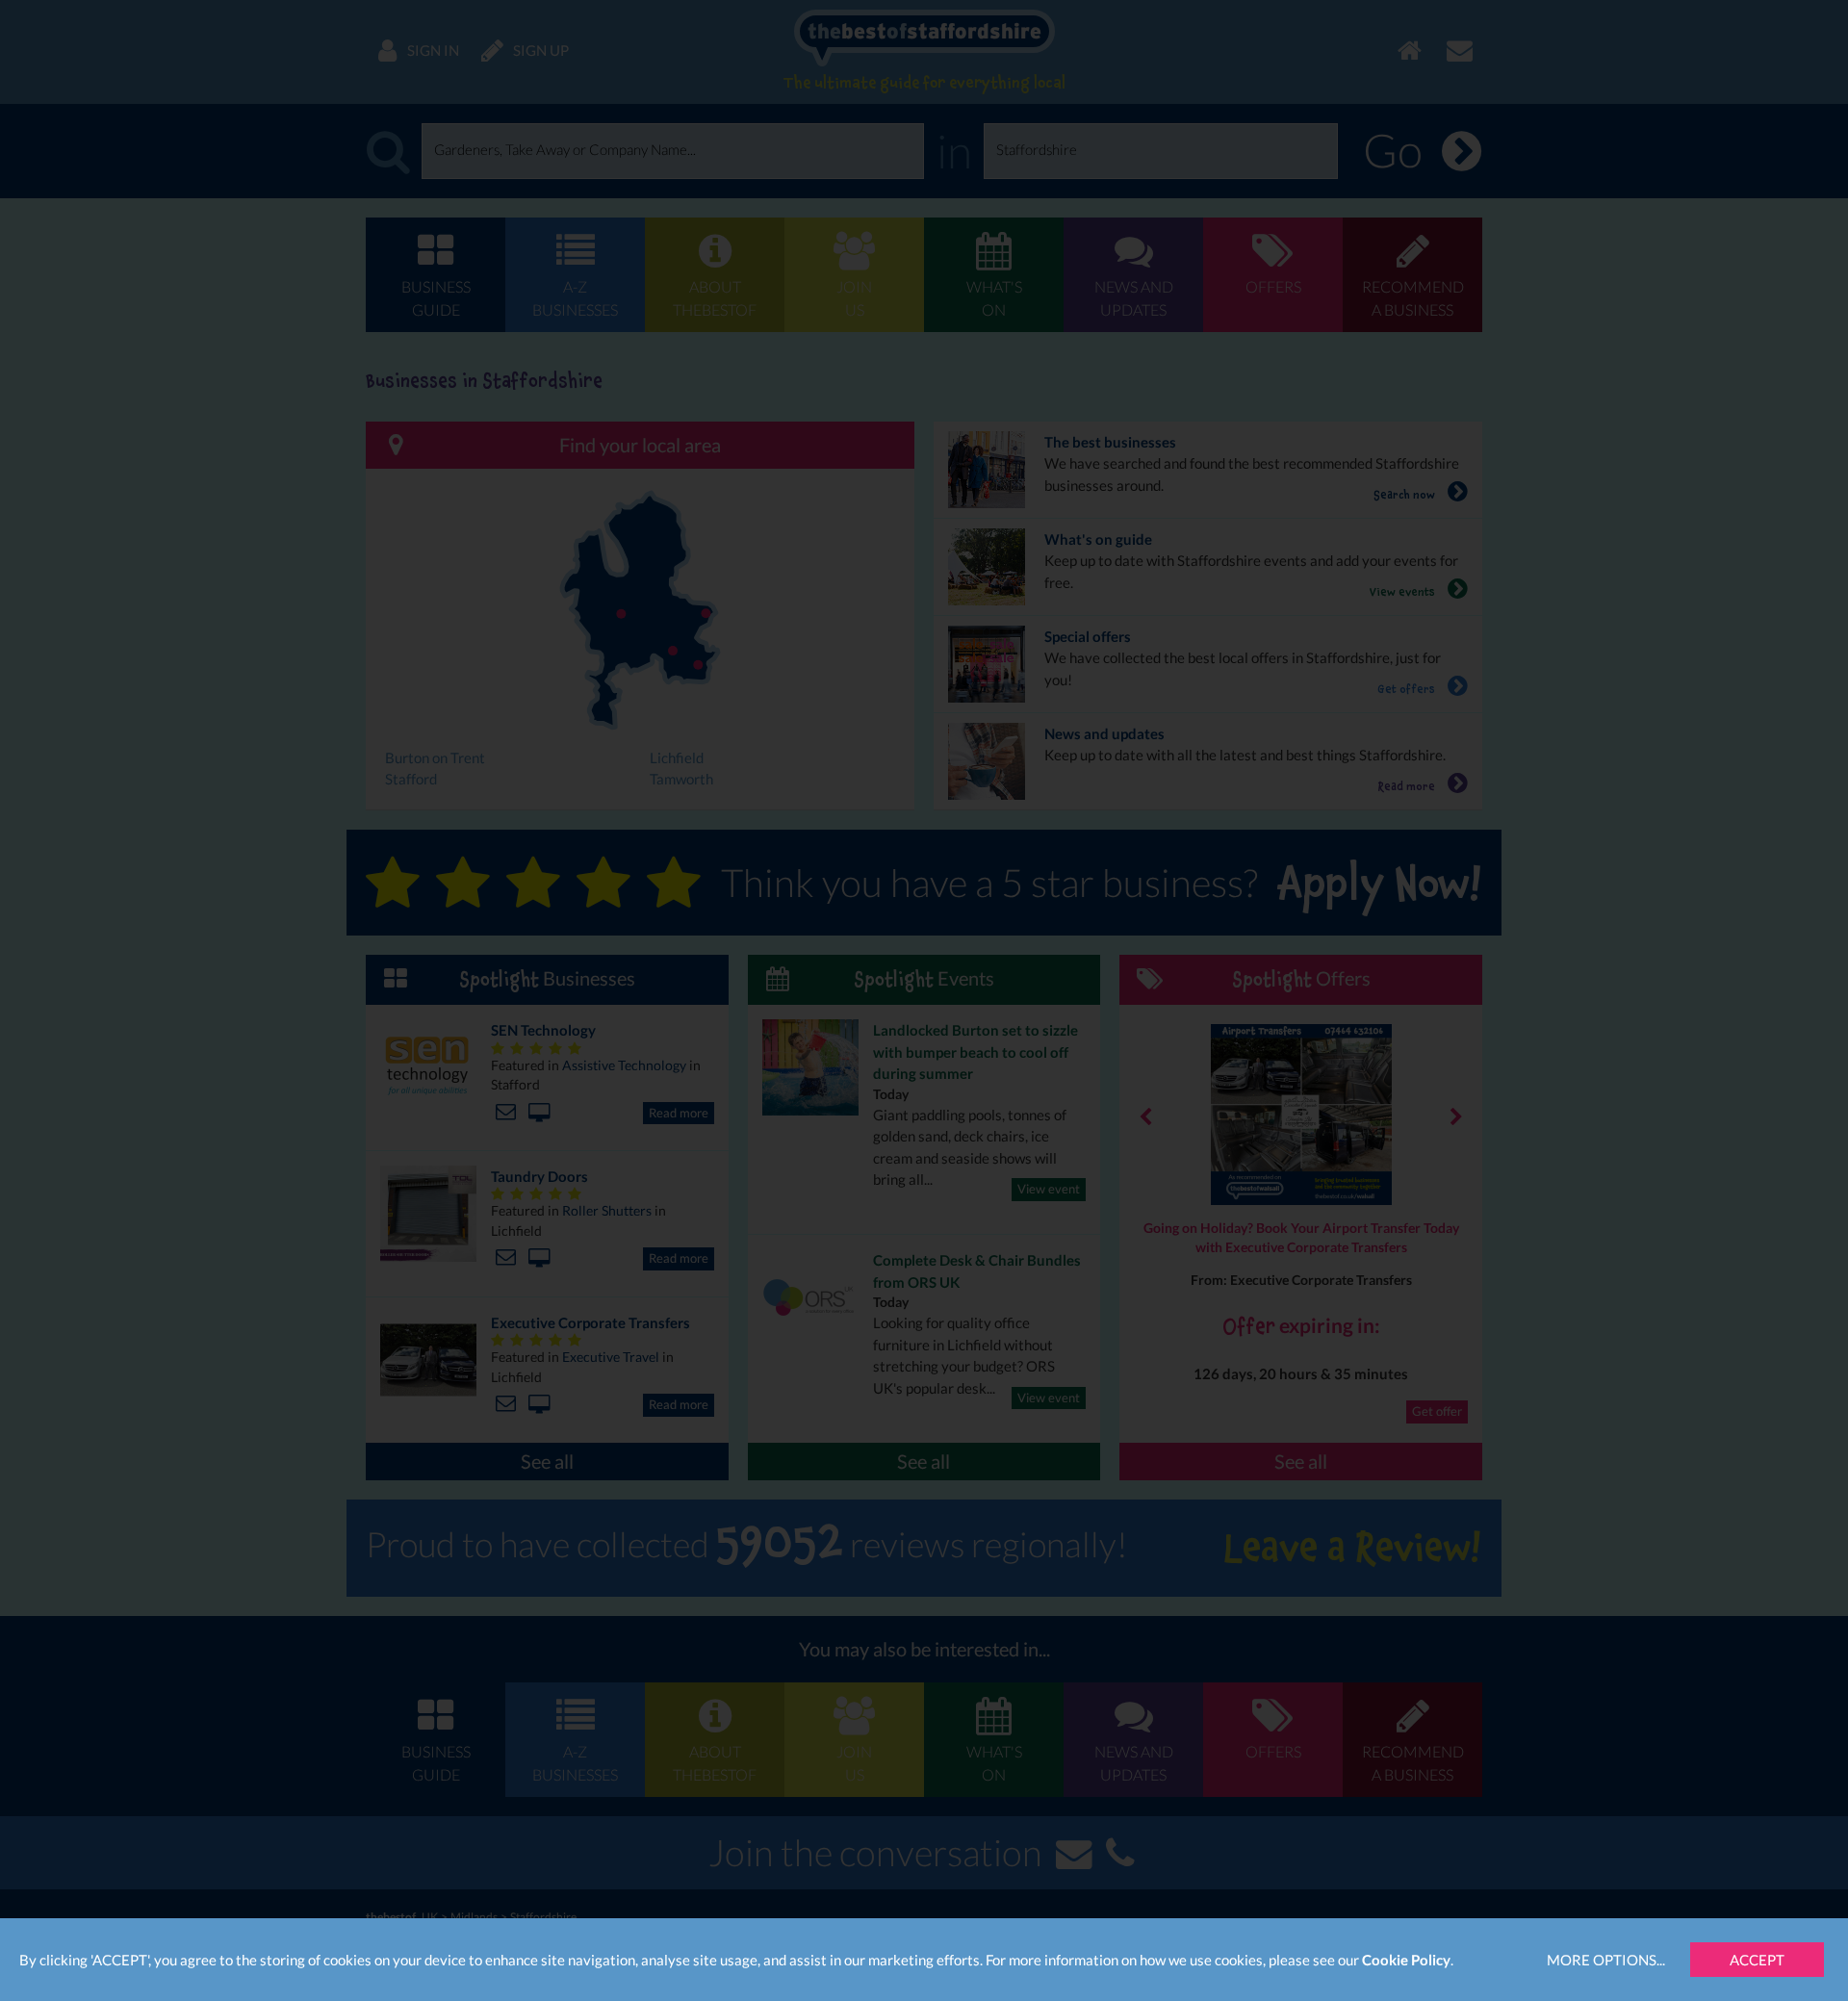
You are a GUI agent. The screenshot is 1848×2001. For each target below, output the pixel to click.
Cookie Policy (1406, 1960)
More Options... (1606, 1960)
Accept (1757, 1960)
